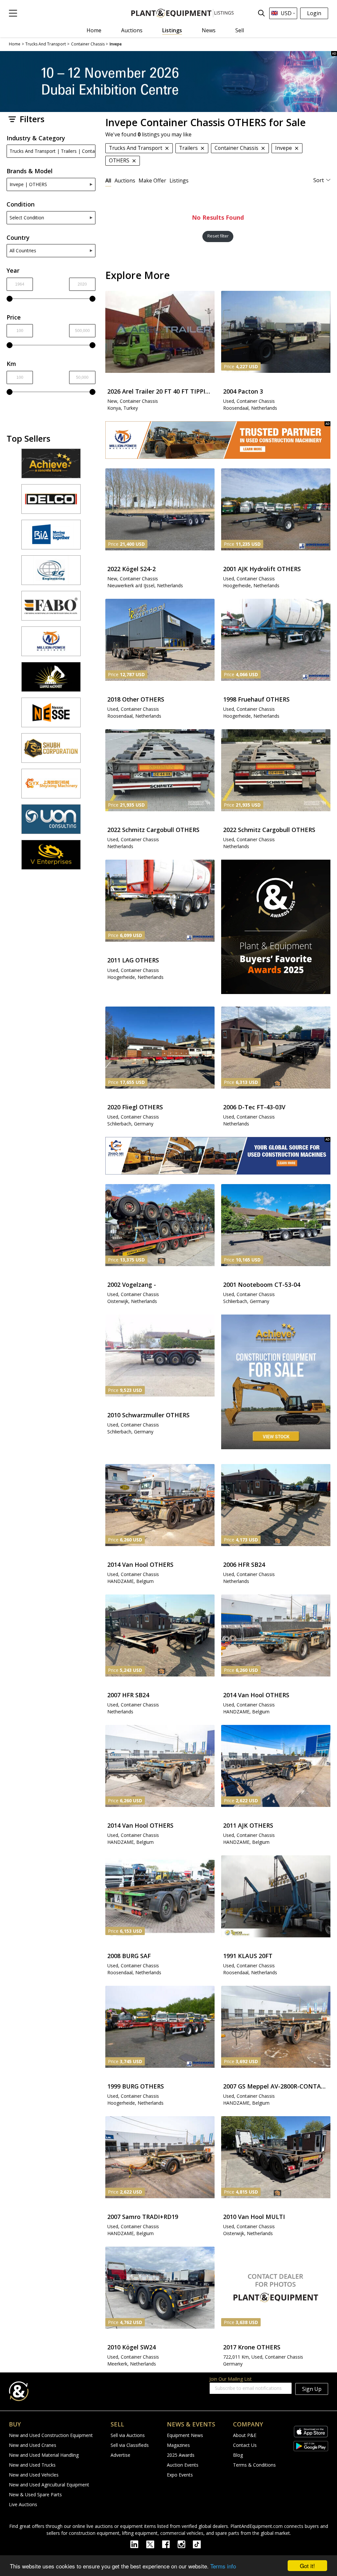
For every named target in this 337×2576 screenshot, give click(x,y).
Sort (319, 180)
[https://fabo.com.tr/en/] (51, 609)
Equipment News (185, 2435)
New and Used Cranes (33, 2445)
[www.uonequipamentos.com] (51, 822)
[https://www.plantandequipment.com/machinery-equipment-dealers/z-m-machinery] (218, 1156)
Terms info (223, 2566)
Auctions (132, 30)
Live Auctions (23, 2504)
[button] (13, 13)
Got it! (307, 2566)
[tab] (108, 180)
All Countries (23, 250)
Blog (238, 2455)
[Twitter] (154, 2544)
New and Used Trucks (32, 2465)
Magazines (178, 2445)
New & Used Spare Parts (35, 2494)
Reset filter (218, 236)
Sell (240, 30)
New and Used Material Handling (44, 2455)
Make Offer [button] (152, 180)
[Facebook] (170, 2544)
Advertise (120, 2455)
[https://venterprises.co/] (51, 858)
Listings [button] (179, 180)
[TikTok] (200, 2544)
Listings (172, 30)
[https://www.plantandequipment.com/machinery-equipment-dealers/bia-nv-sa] (51, 538)
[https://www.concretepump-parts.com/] (51, 466)
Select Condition (27, 218)
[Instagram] (185, 2544)
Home (94, 30)
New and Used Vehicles (34, 2475)
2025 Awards (181, 2455)
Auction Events (183, 2465)
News (209, 30)
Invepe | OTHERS (28, 184)
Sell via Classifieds (130, 2445)
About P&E (245, 2435)
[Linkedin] (138, 2544)
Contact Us (245, 2445)
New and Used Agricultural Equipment (49, 2485)
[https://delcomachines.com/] (51, 502)
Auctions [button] (125, 180)
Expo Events (180, 2475)
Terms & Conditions (254, 2465)
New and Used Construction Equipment (51, 2435)
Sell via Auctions (128, 2435)
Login (314, 13)
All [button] (108, 180)
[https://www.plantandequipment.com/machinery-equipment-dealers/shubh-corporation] (51, 751)
